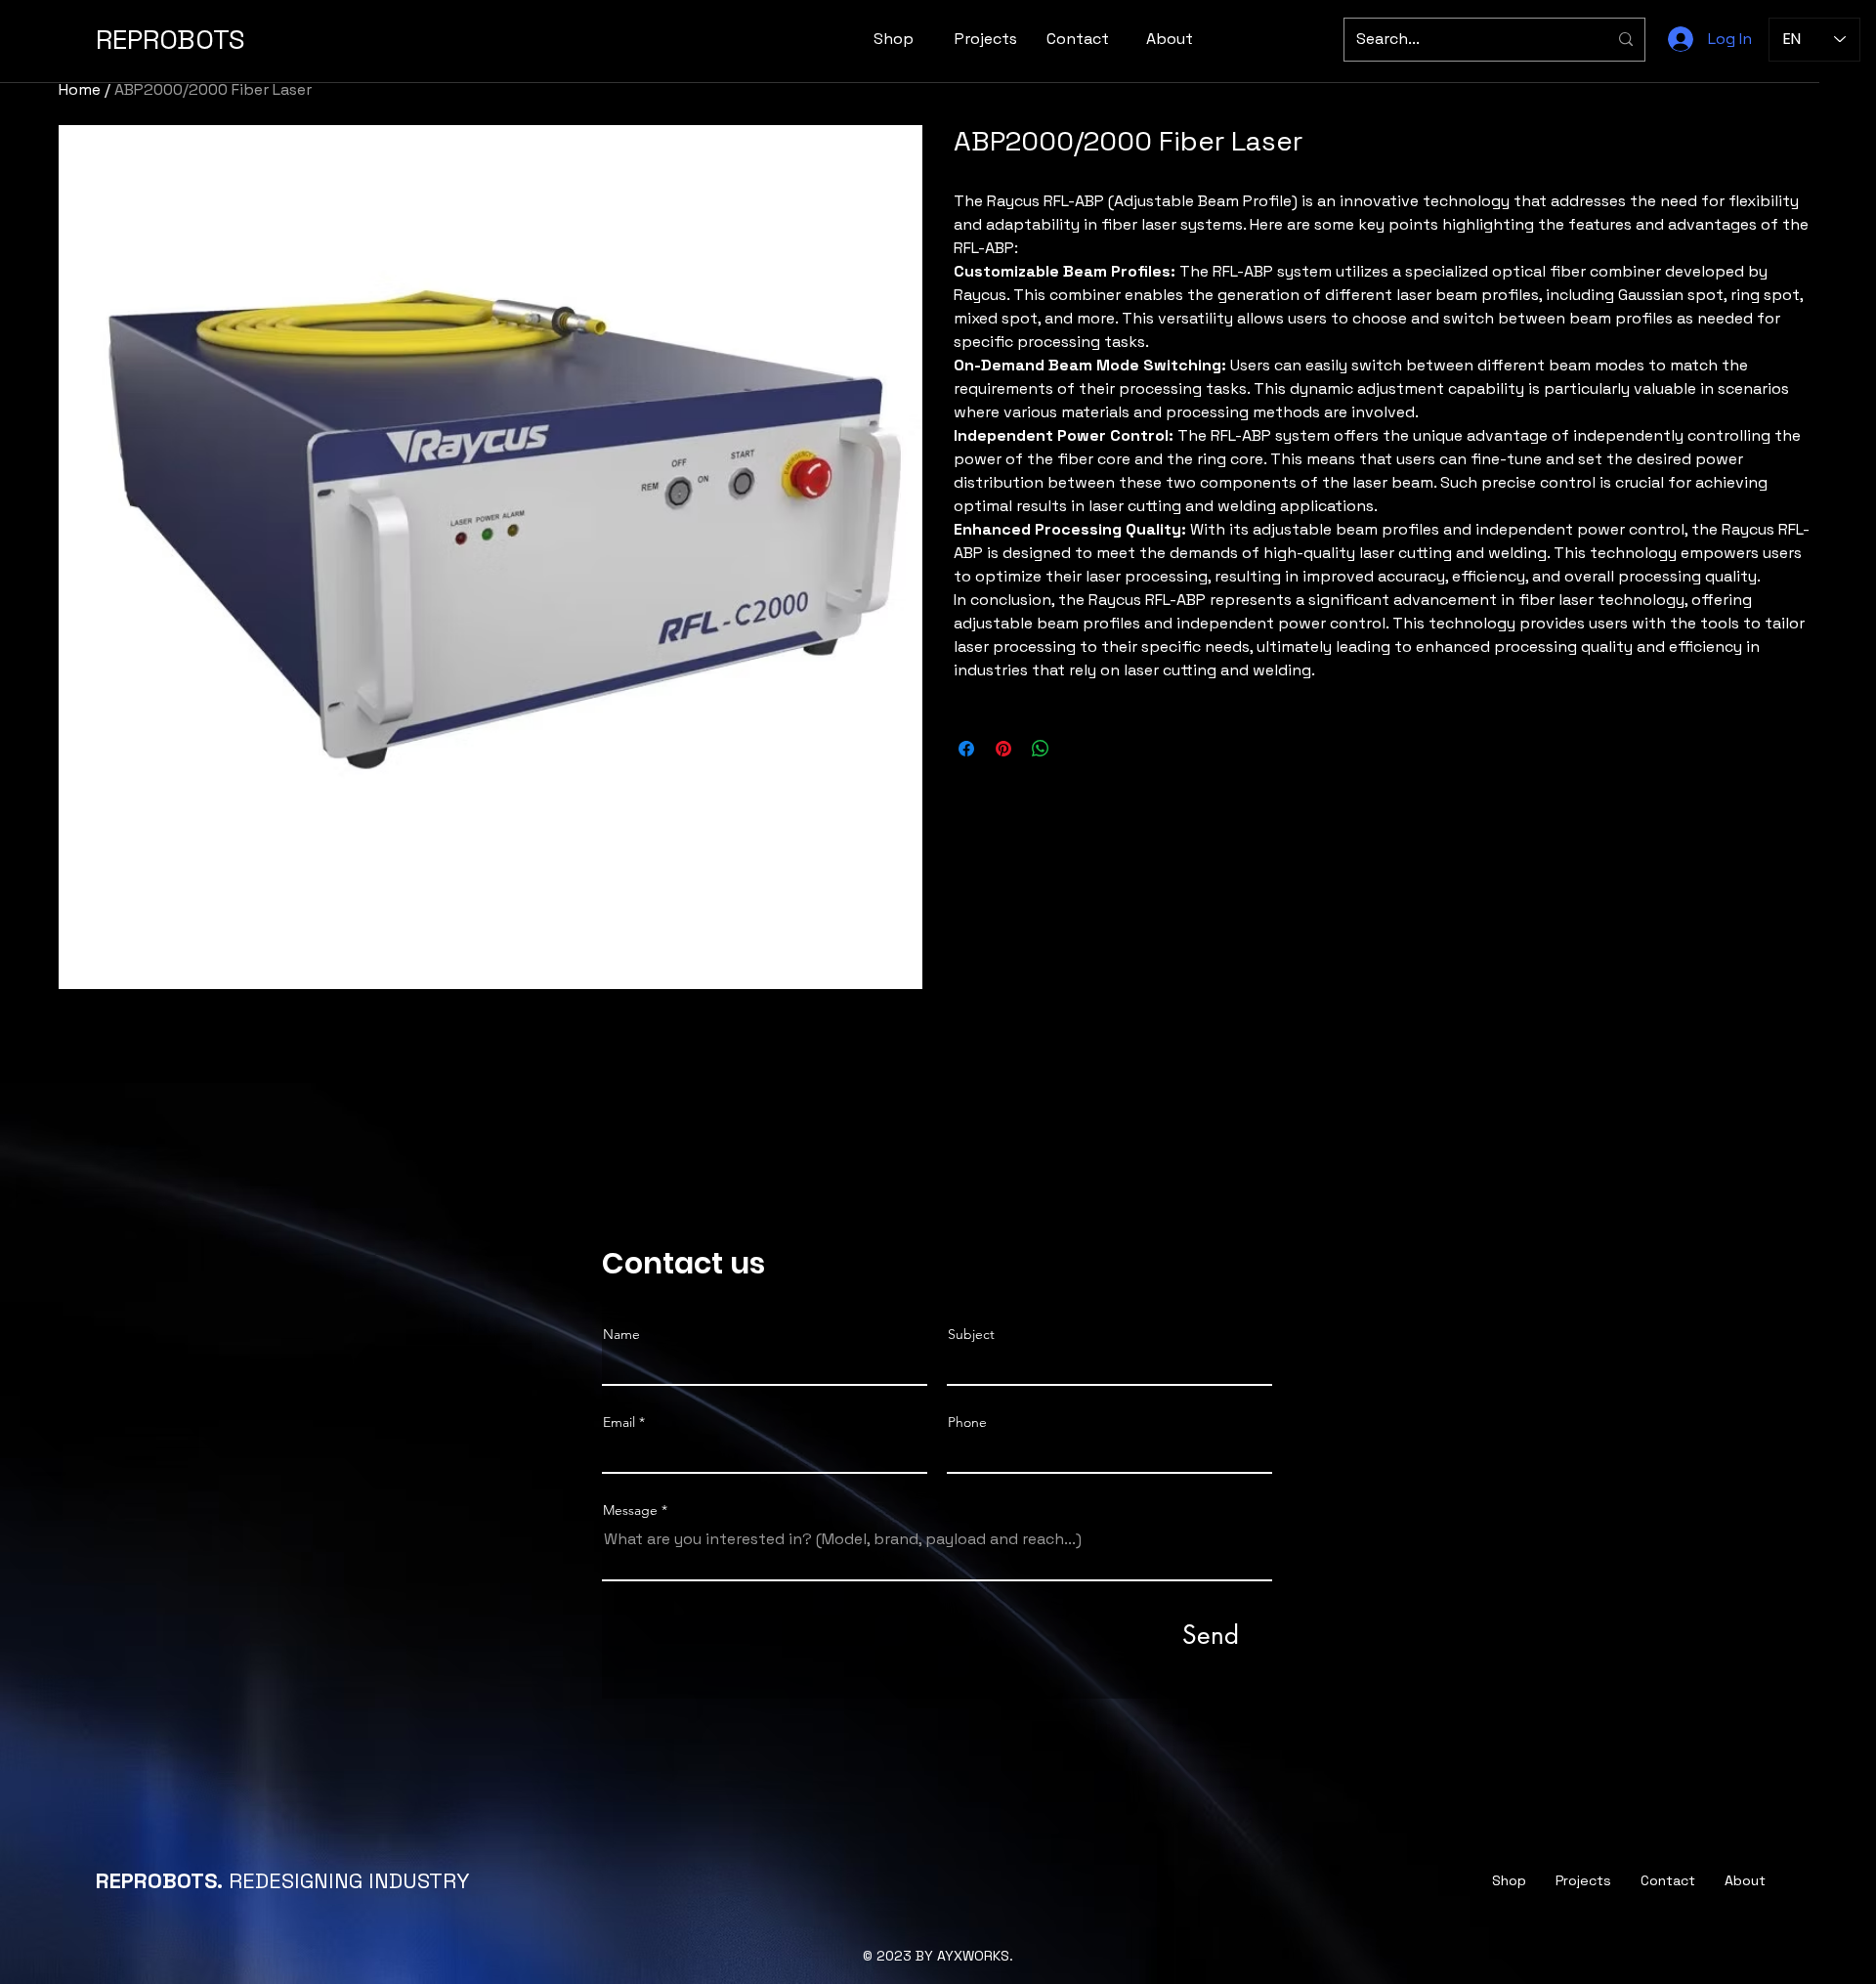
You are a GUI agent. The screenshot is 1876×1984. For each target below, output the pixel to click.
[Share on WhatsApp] (1041, 749)
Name (621, 1334)
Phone (967, 1422)
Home (80, 89)
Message (630, 1510)
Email (619, 1422)
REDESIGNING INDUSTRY (283, 1880)
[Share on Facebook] (966, 749)
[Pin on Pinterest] (1003, 749)
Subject (971, 1334)
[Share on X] (1078, 749)
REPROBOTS (171, 39)
